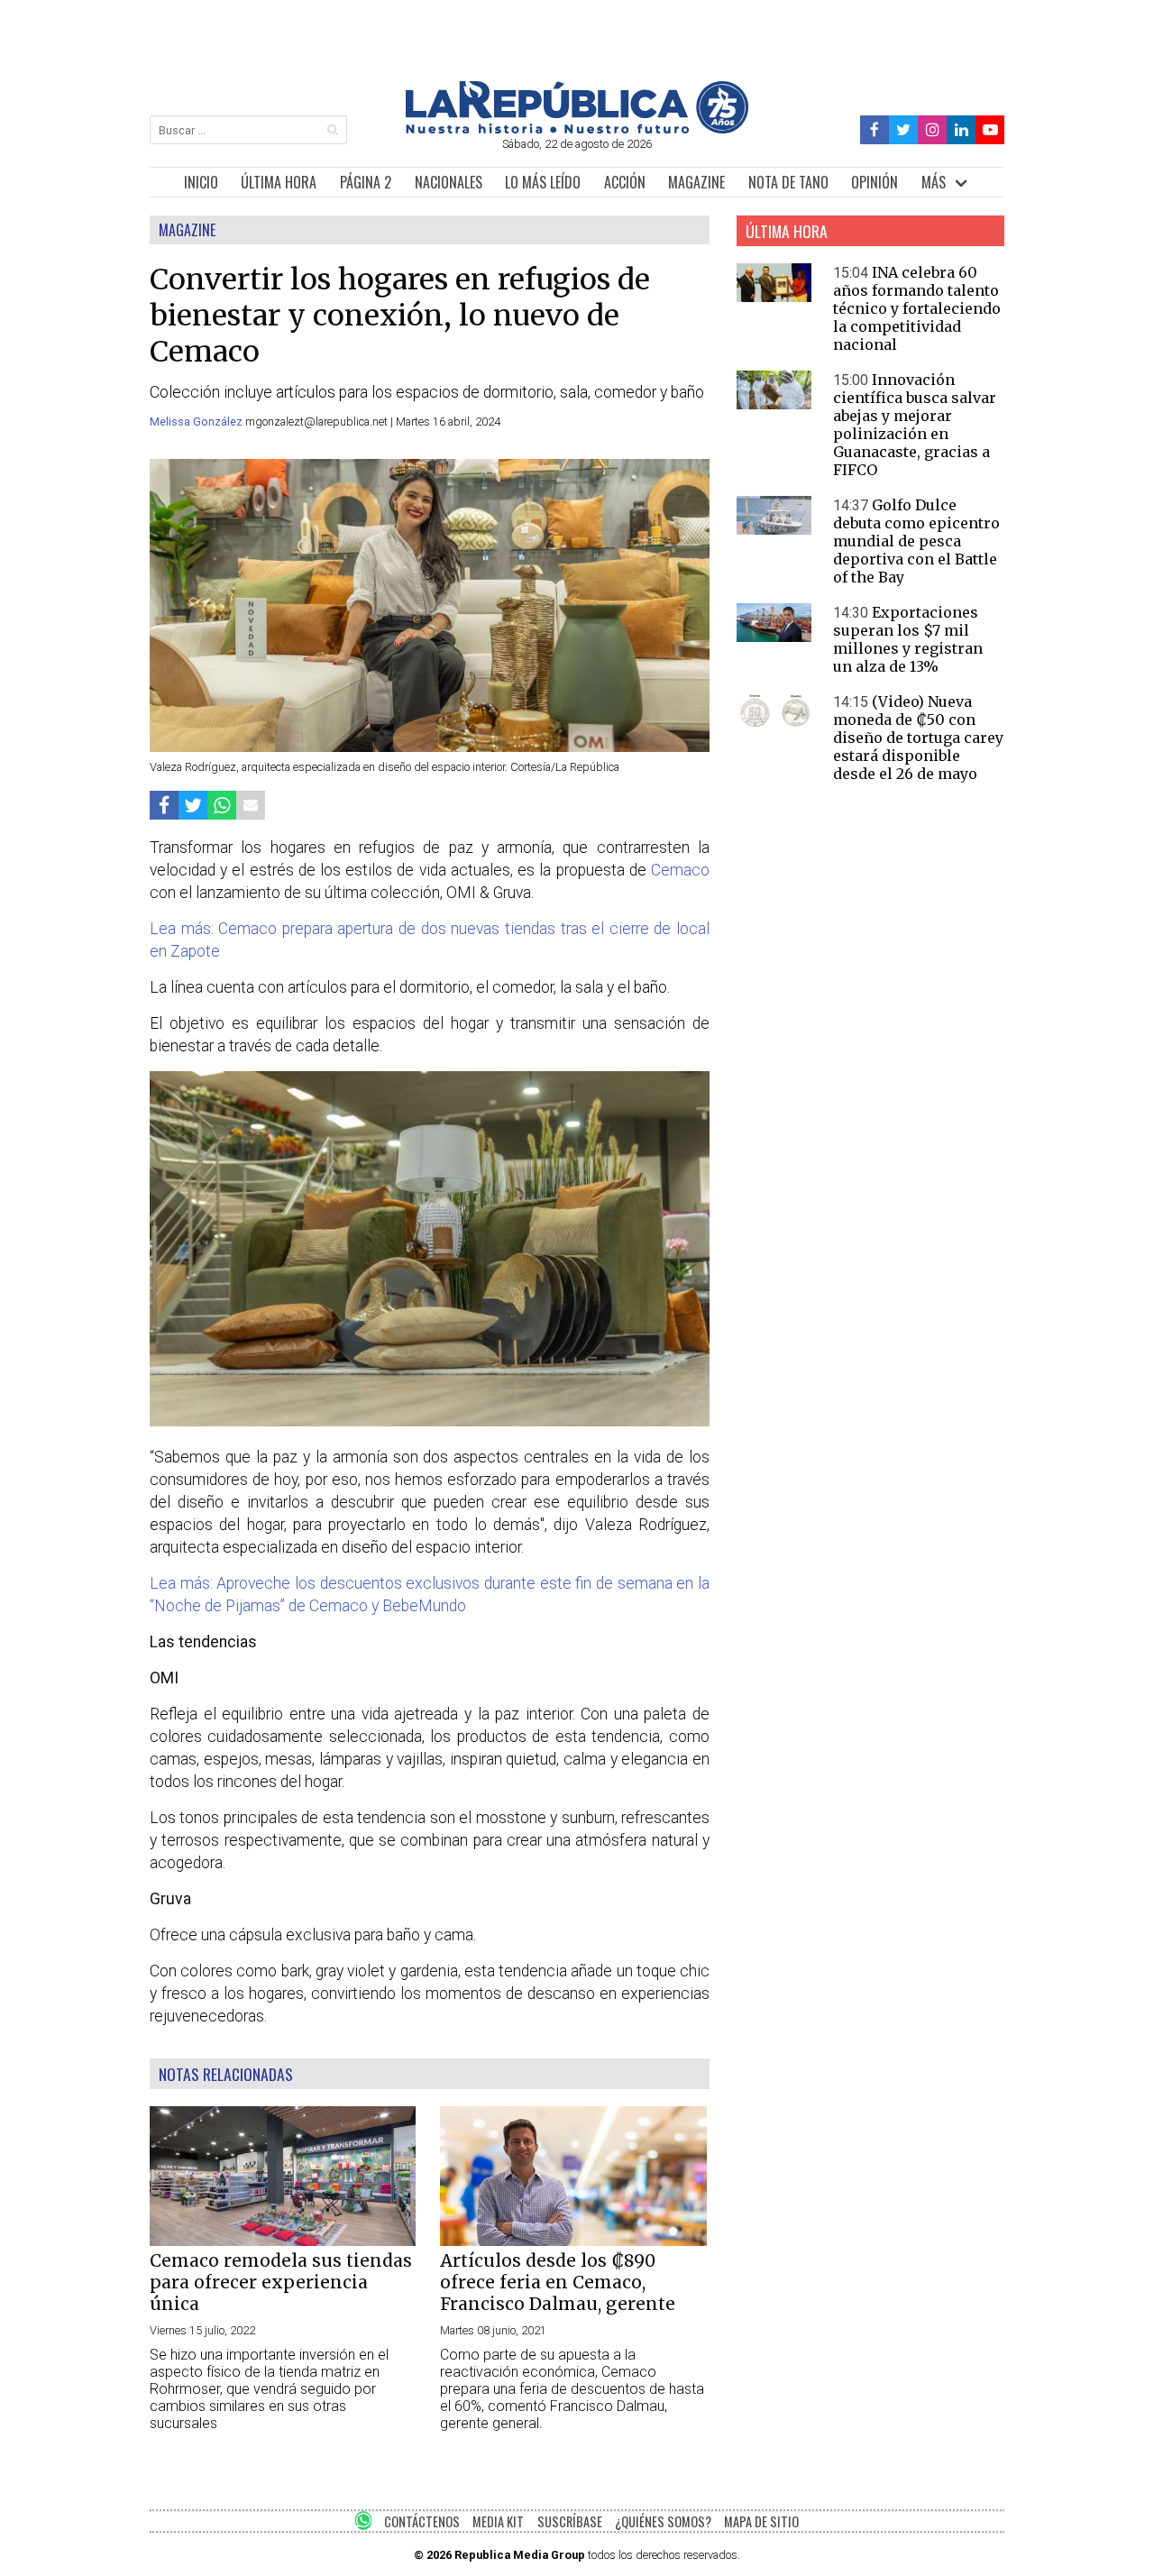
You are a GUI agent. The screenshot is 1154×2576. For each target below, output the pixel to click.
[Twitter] (904, 130)
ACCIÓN (625, 182)
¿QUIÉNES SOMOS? (663, 2521)
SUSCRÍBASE (570, 2521)
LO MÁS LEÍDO (543, 182)
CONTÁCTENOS (422, 2521)
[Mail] (251, 805)
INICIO (201, 182)
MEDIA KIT (498, 2521)
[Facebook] (875, 130)
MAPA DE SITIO (761, 2521)
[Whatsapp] (222, 805)
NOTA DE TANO (788, 182)
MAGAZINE (696, 182)
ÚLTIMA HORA (279, 182)
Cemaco (680, 870)
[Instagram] (932, 130)
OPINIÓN (875, 182)
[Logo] (577, 128)
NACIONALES (449, 182)
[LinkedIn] (961, 130)
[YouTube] (990, 130)
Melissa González (197, 422)
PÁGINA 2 (366, 182)
